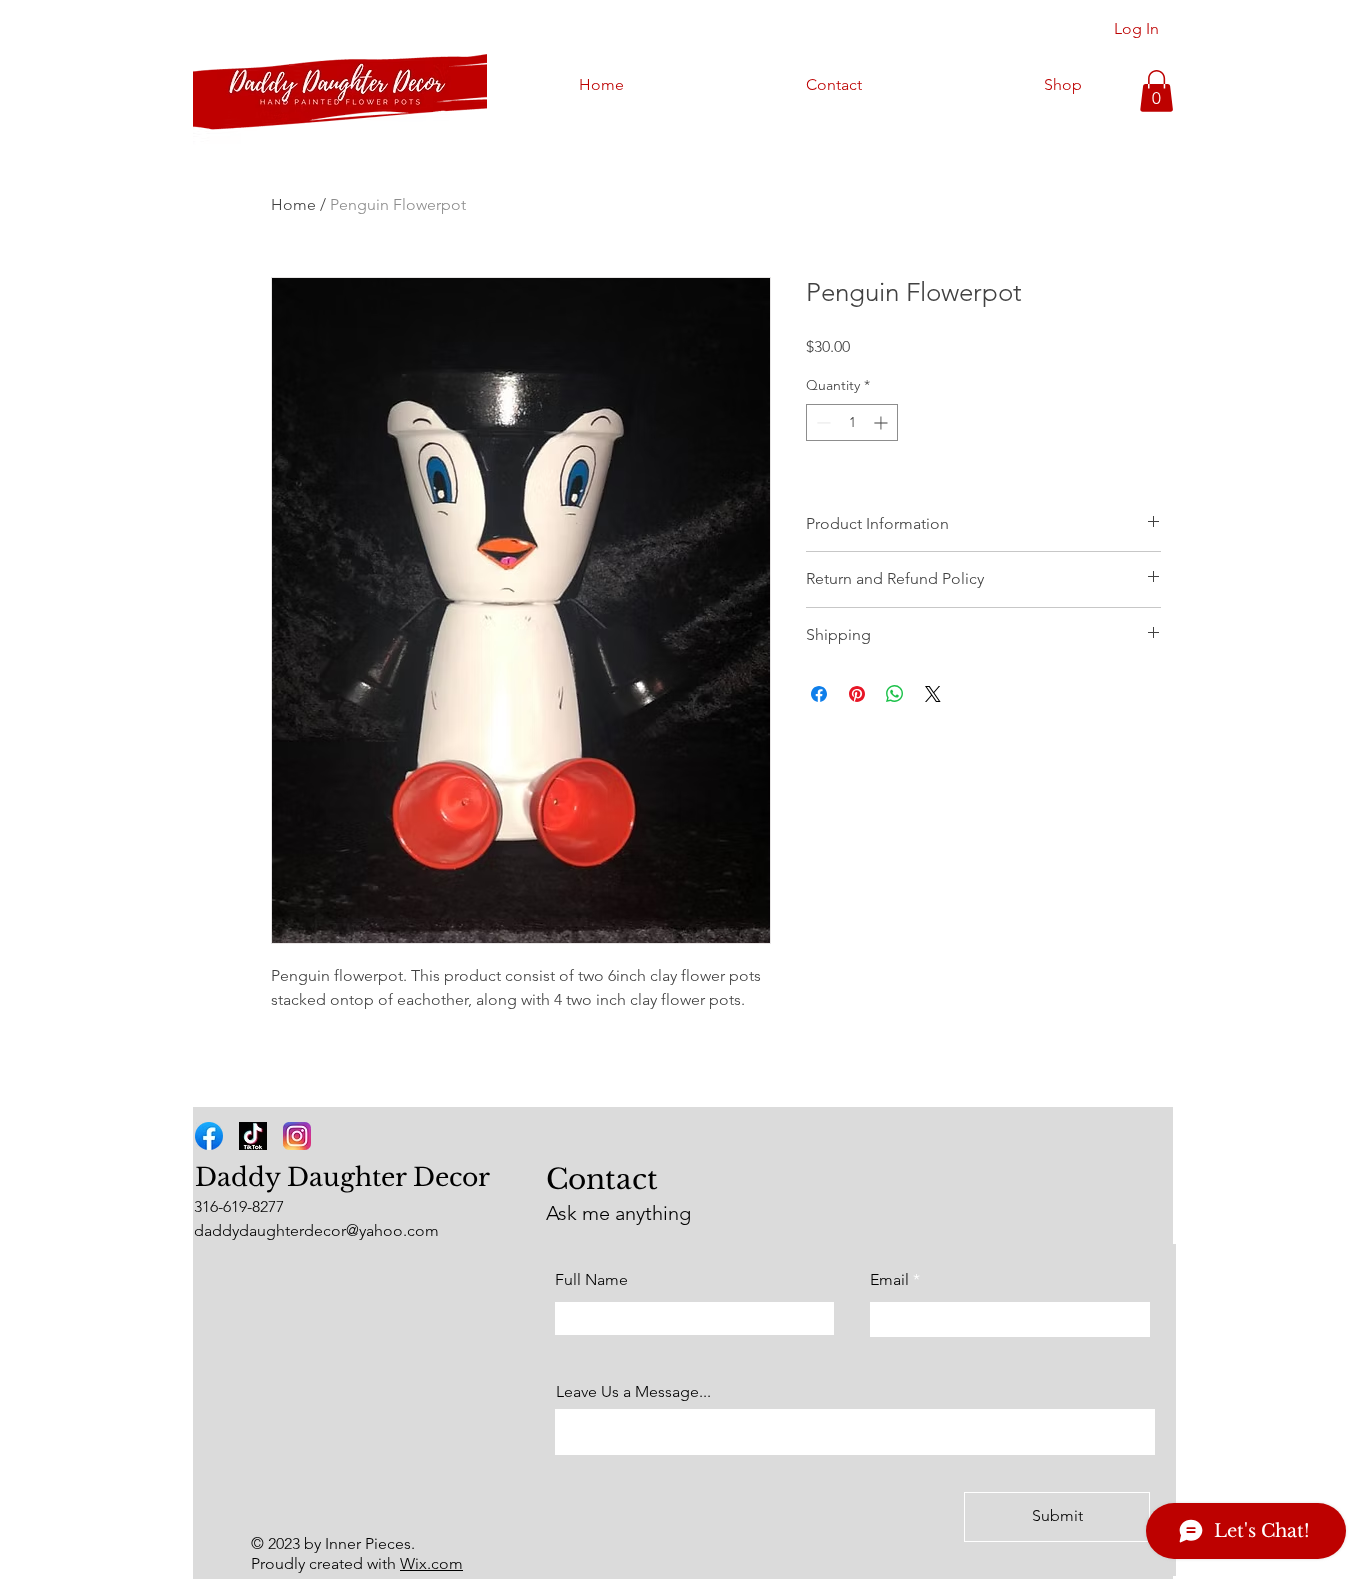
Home (293, 204)
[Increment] (882, 422)
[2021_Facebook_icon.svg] (209, 1136)
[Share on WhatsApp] (895, 694)
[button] (1156, 91)
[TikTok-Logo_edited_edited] (253, 1136)
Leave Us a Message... (633, 1392)
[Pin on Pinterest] (857, 694)
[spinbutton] (852, 422)
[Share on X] (933, 694)
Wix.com (431, 1563)
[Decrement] (821, 422)
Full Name (591, 1280)
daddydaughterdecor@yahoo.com (316, 1230)
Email (889, 1280)
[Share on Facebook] (819, 694)
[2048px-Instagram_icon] (297, 1136)
